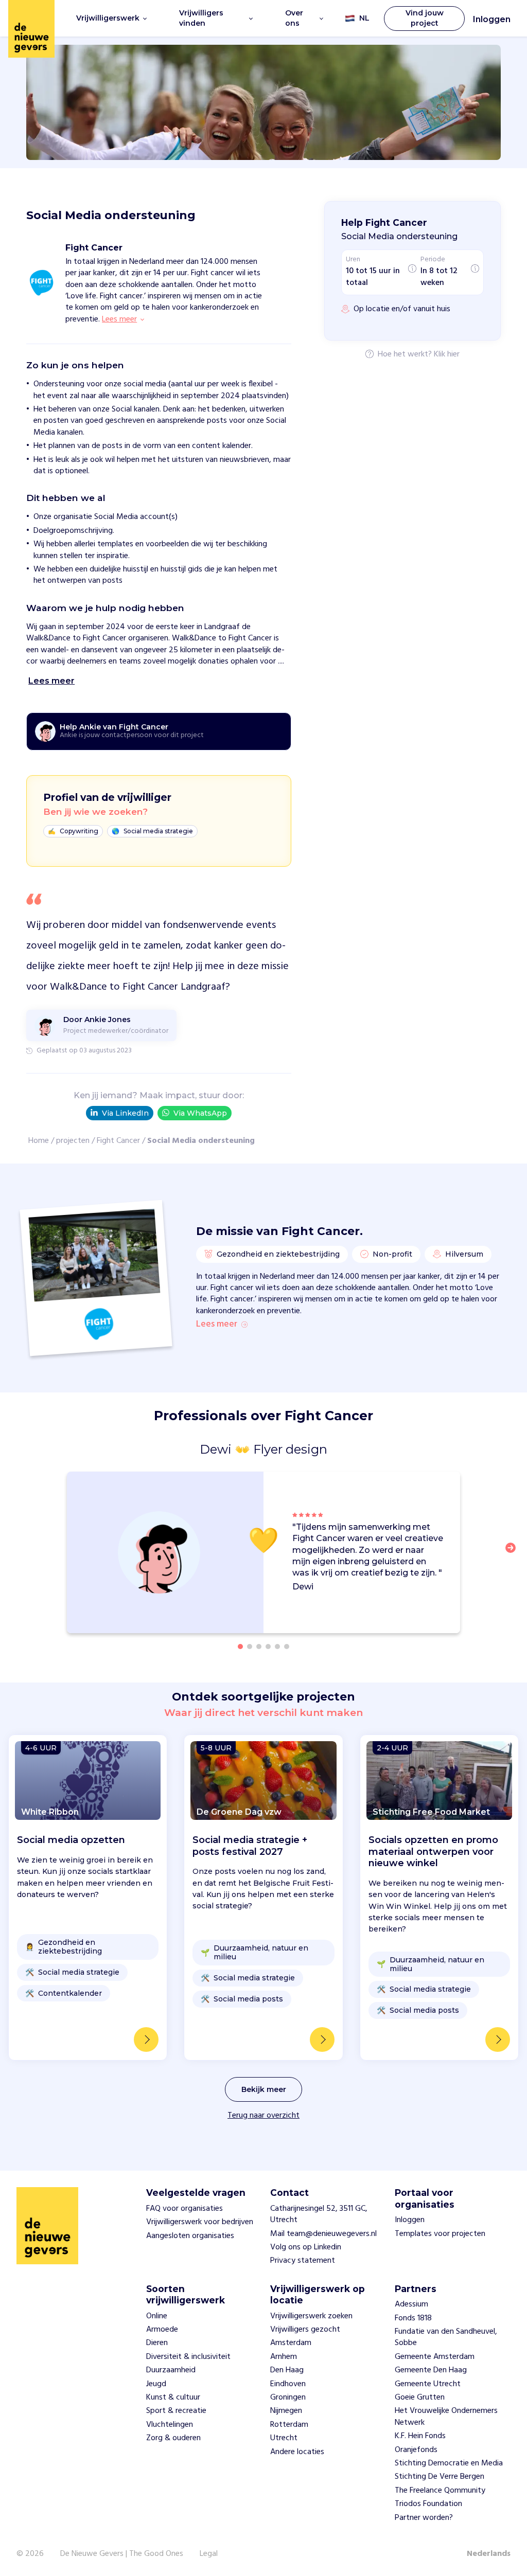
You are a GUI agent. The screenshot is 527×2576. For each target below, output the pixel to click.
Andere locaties (297, 2452)
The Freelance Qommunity (440, 2491)
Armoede (162, 2330)
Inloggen (492, 19)
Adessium (411, 2304)
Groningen (288, 2398)
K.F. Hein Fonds (420, 2436)
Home (39, 1141)
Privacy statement (303, 2261)
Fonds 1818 (413, 2318)
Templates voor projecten (440, 2234)
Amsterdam (291, 2343)
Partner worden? (424, 2518)
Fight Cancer (118, 1141)
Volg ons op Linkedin (306, 2247)
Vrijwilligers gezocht (305, 2330)
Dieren (157, 2343)
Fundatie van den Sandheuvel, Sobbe (446, 2337)
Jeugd (156, 2384)
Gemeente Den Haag (431, 2370)
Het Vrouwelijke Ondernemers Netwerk (446, 2417)
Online (157, 2316)
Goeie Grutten (420, 2398)
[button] (514, 1554)
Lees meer (217, 1325)
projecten (73, 1141)
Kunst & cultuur (173, 2398)
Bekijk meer (264, 2089)
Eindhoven (288, 2384)
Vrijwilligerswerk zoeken (311, 2316)
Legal (209, 2554)
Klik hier (447, 355)
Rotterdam (289, 2425)
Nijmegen (286, 2411)
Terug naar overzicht (263, 2116)
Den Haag (287, 2370)
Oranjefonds (416, 2450)
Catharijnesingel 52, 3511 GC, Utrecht (319, 2214)
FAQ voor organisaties (185, 2209)
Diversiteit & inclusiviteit (188, 2357)
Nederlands (489, 2554)
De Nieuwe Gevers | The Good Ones (122, 2554)
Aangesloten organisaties (190, 2236)
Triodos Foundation (428, 2504)
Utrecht (284, 2438)
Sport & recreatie (176, 2411)
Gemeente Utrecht (428, 2384)
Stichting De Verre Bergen (440, 2477)
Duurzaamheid (171, 2370)
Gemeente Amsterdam (435, 2357)
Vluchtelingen (170, 2425)
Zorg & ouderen (173, 2438)
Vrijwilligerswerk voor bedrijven (200, 2222)
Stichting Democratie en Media (449, 2463)
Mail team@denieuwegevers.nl (323, 2234)
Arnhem (284, 2357)
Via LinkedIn (125, 1113)
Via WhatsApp (200, 1113)
